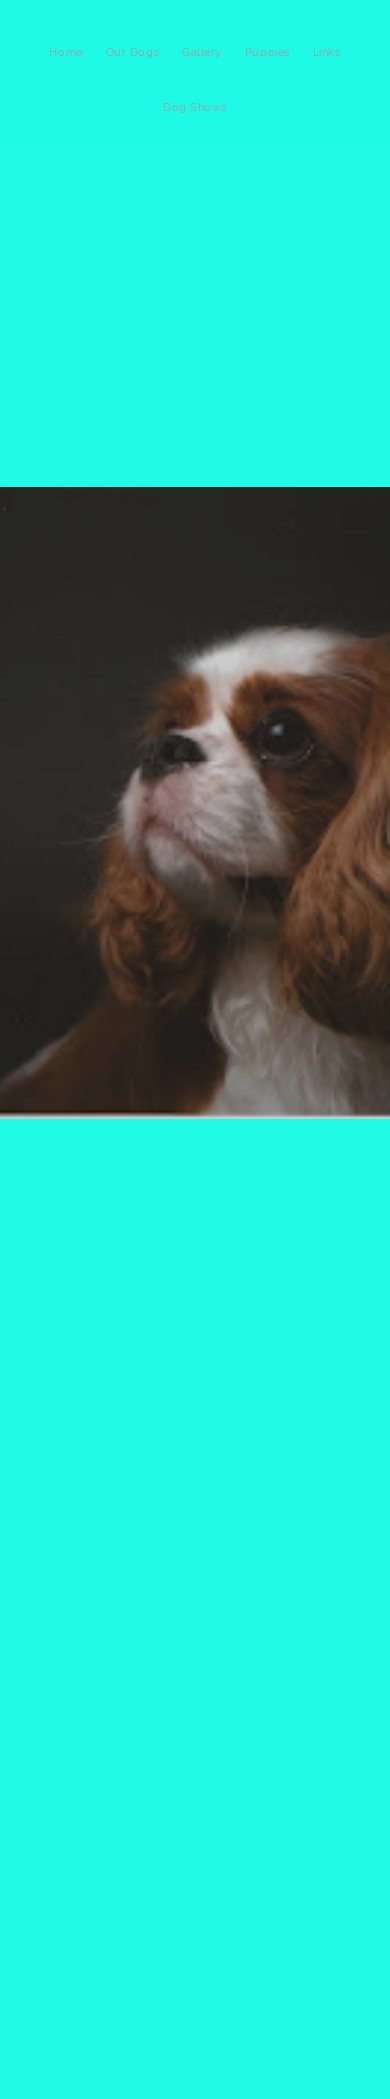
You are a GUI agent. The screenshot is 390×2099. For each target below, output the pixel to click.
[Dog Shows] (195, 129)
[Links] (327, 74)
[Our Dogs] (132, 74)
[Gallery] (202, 74)
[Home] (65, 74)
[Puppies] (267, 74)
